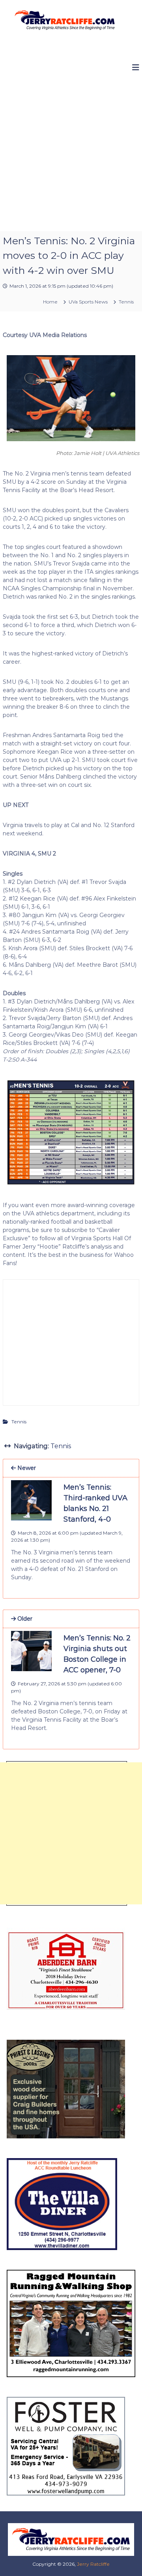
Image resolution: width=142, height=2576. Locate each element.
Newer (26, 1468)
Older (24, 1619)
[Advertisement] (71, 156)
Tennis (126, 302)
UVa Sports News (88, 302)
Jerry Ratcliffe (93, 2564)
